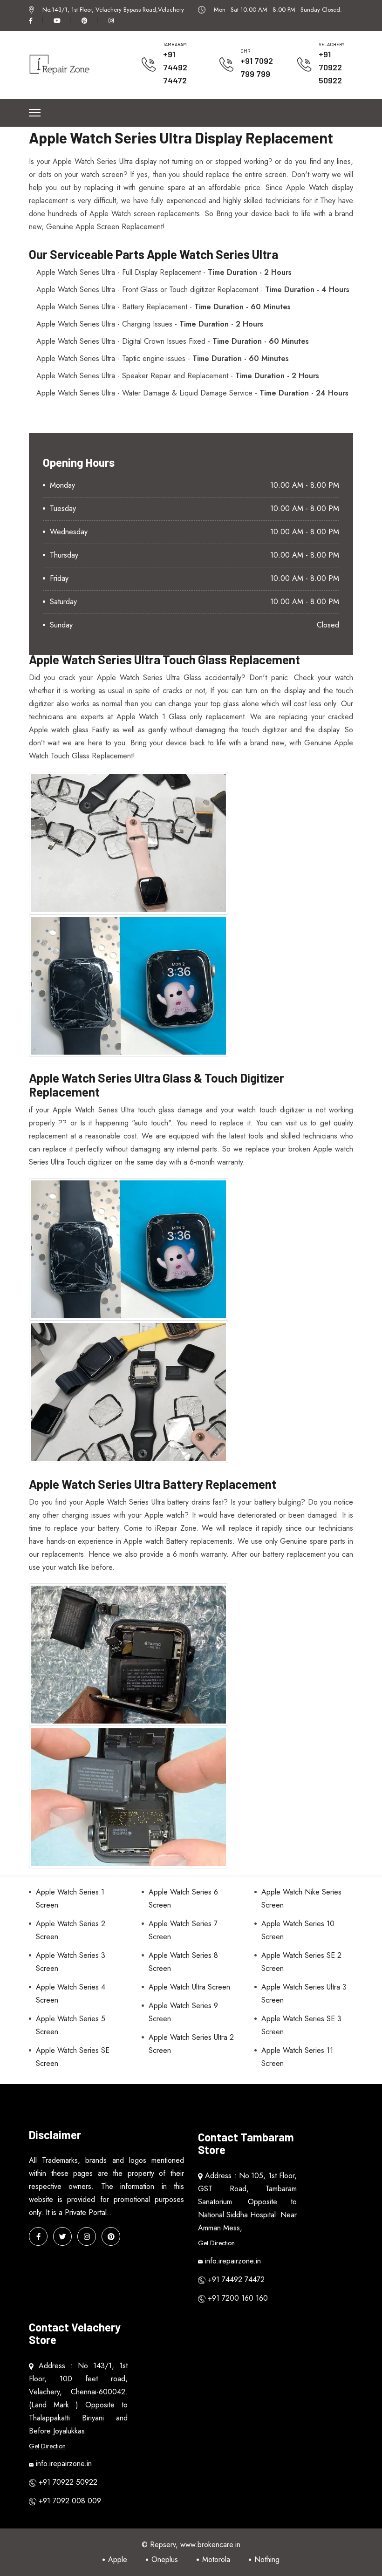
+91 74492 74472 (175, 67)
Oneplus (165, 2559)
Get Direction (216, 2243)
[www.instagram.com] (87, 2236)
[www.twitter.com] (62, 2236)
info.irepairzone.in (233, 2261)
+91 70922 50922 (330, 67)
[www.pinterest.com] (111, 2236)
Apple (118, 2559)
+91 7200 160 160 (238, 2298)
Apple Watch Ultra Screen (189, 1987)
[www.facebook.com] (38, 2236)
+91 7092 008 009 (70, 2501)
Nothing (267, 2559)
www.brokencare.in (210, 2545)
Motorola (216, 2559)
